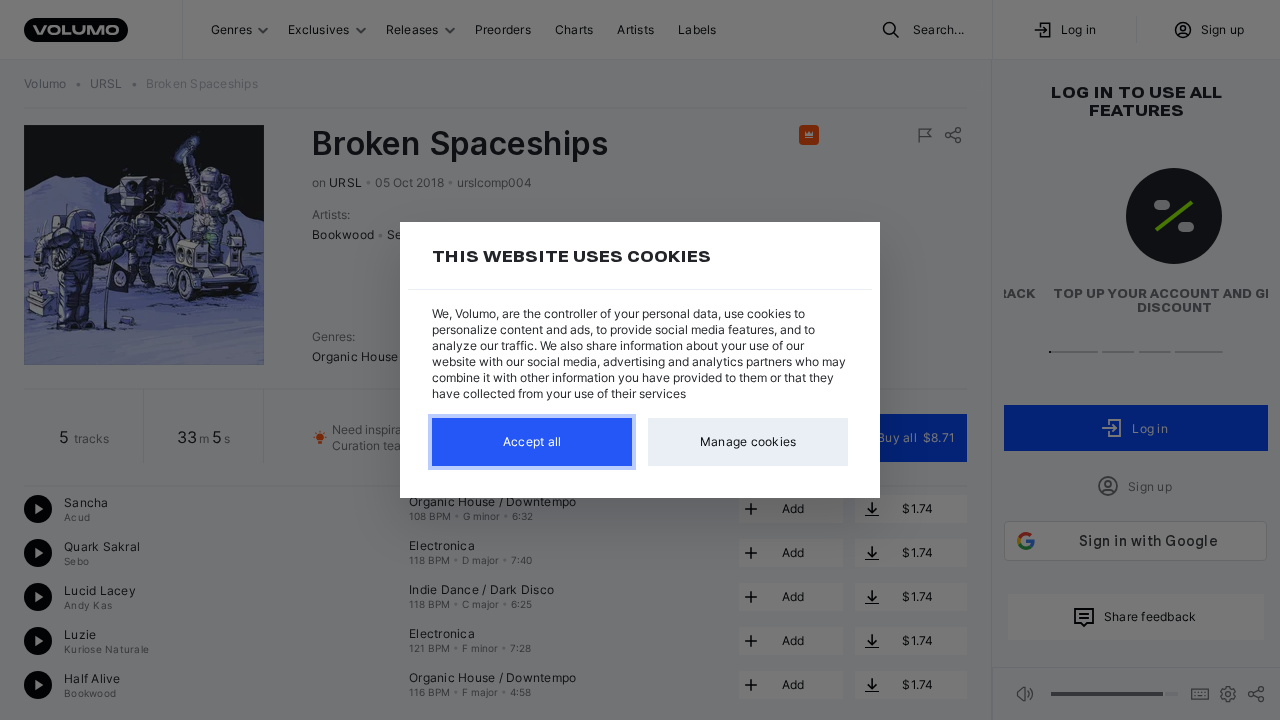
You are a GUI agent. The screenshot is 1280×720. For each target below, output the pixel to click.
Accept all (532, 441)
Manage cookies (748, 441)
